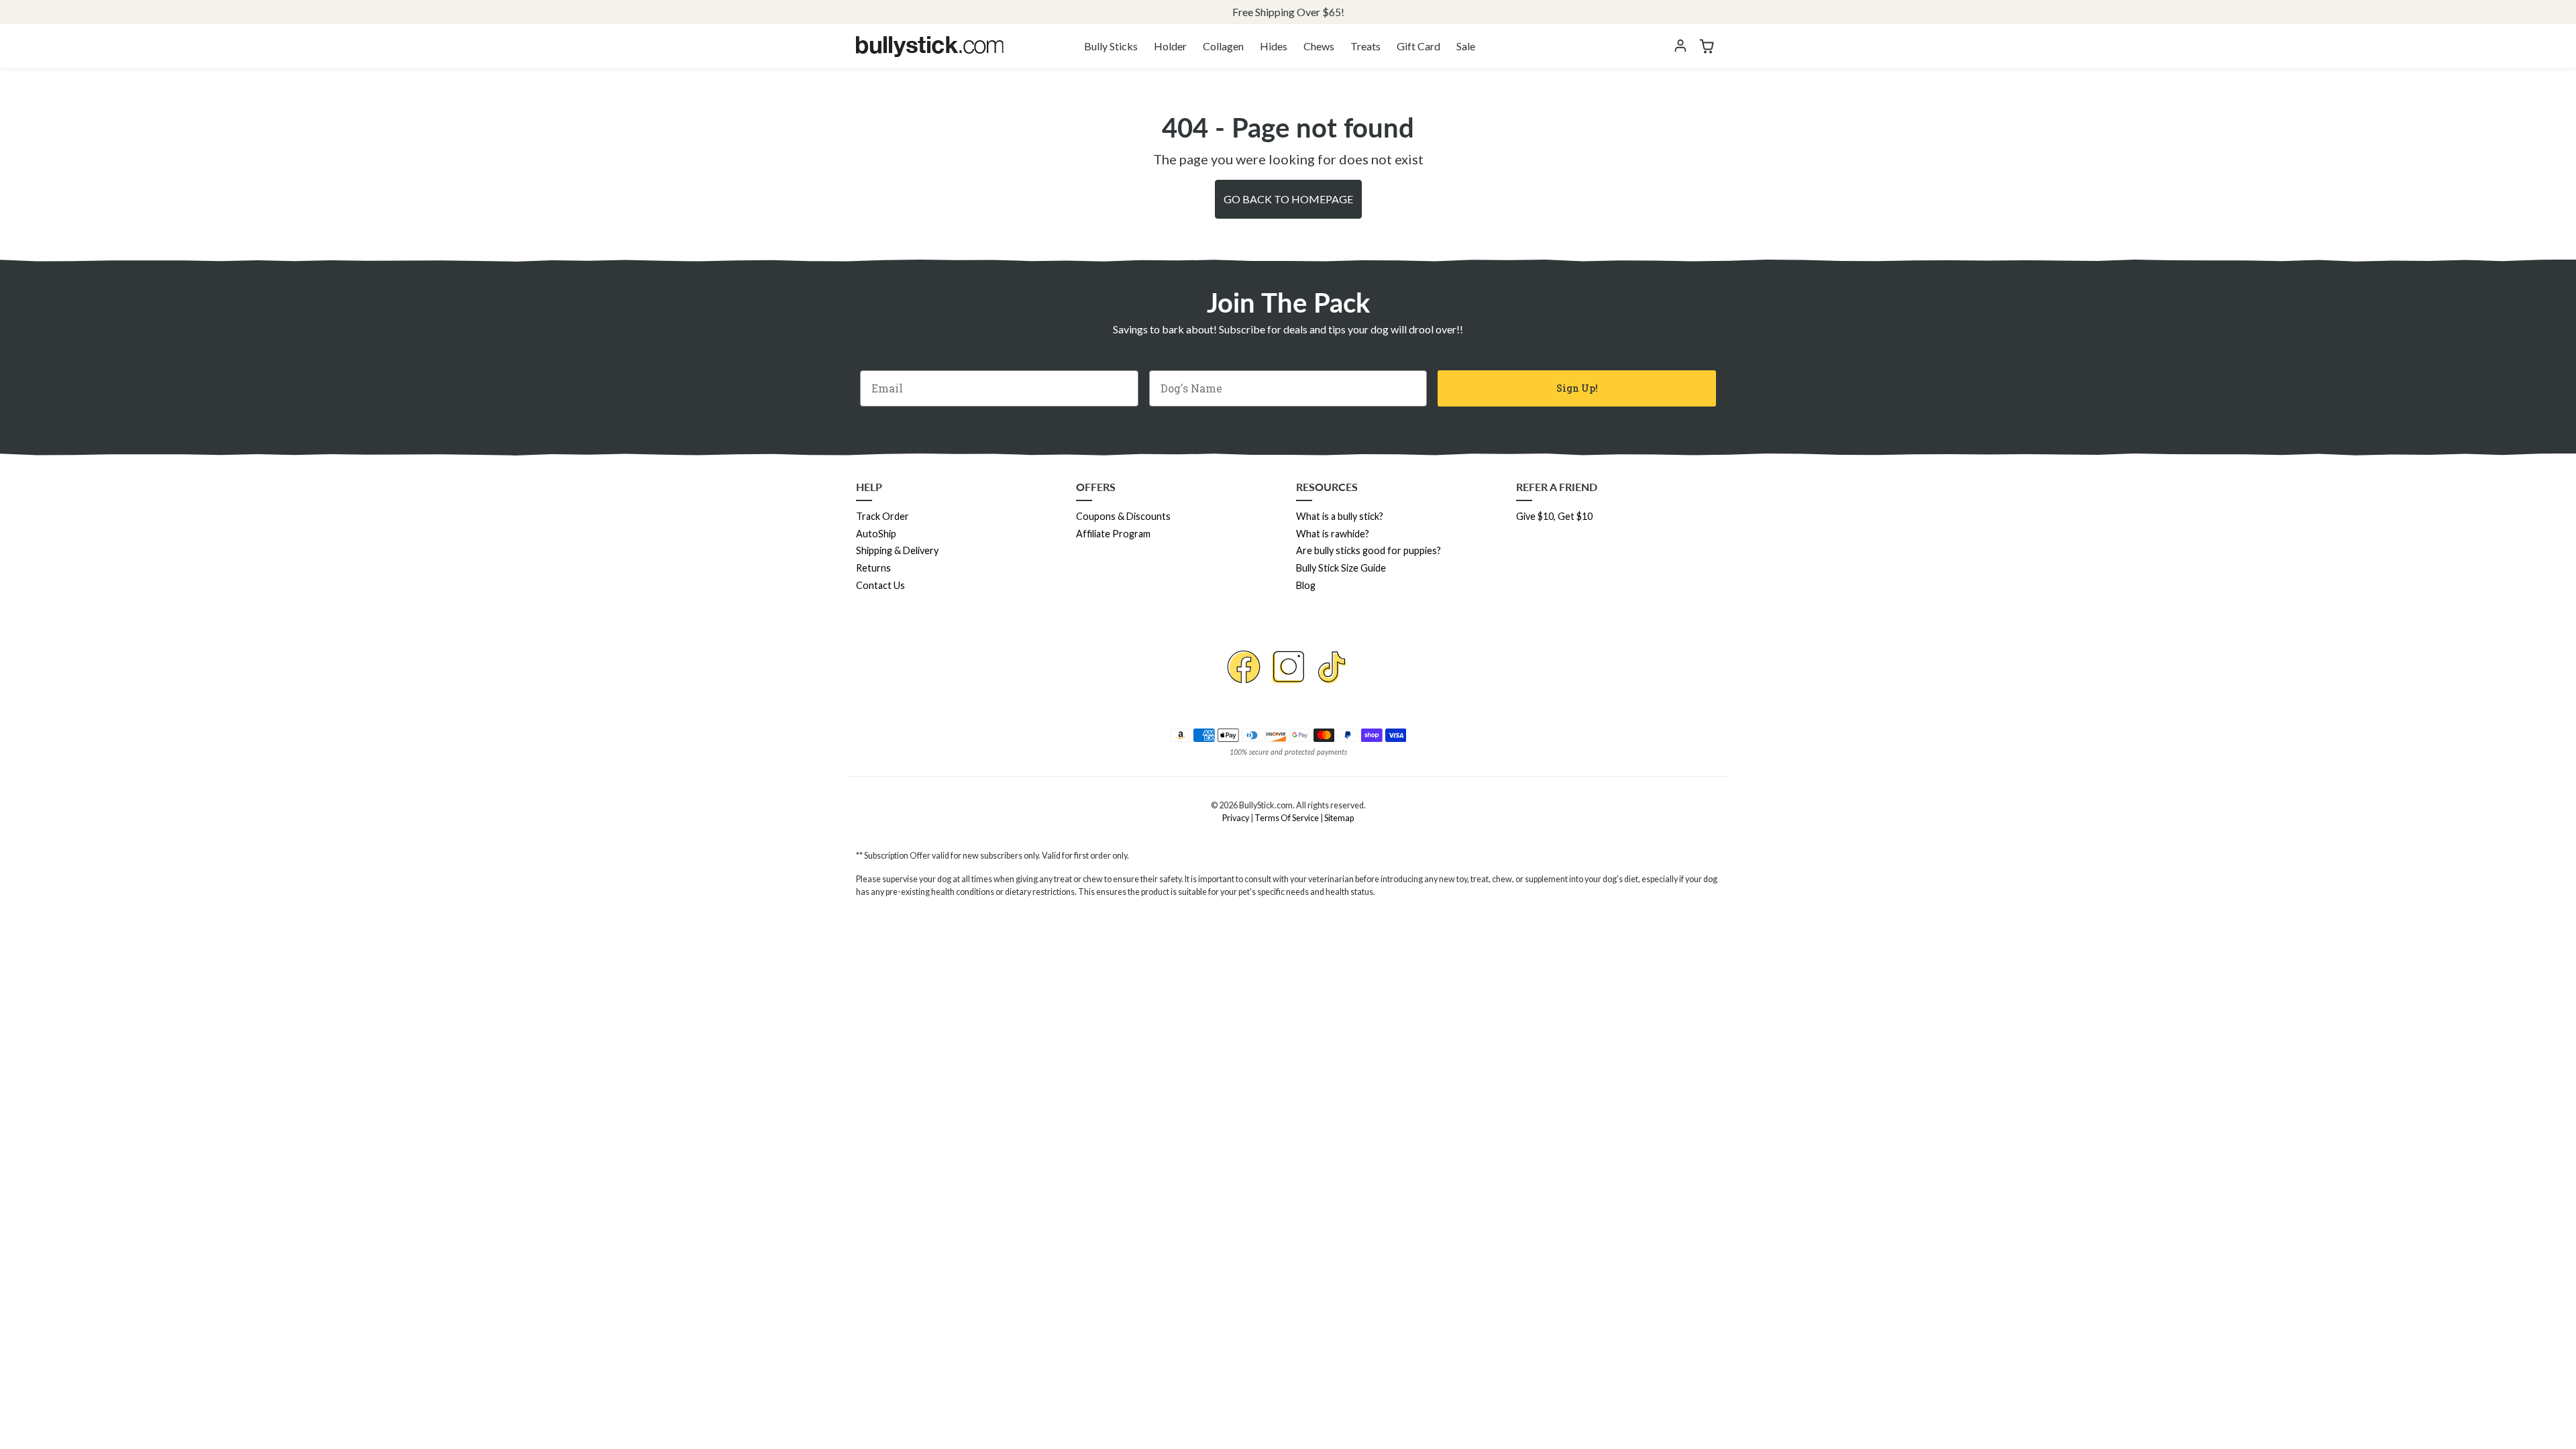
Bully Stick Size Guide (1341, 568)
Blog (1306, 585)
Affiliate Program (1113, 534)
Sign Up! (1577, 388)
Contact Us (880, 585)
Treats (1365, 46)
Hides (1274, 46)
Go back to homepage (1288, 199)
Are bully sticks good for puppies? (1368, 550)
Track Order (882, 516)
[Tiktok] (1332, 667)
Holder (1170, 46)
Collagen (1223, 46)
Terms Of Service (1287, 818)
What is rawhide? (1333, 534)
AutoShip (876, 534)
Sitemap (1339, 818)
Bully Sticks (1111, 46)
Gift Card (1418, 46)
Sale (1466, 46)
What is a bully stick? (1340, 516)
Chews (1319, 46)
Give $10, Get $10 (1554, 516)
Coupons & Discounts (1123, 516)
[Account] (1680, 46)
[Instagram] (1288, 667)
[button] (1707, 46)
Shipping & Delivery (897, 550)
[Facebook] (1244, 667)
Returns (873, 568)
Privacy (1236, 818)
